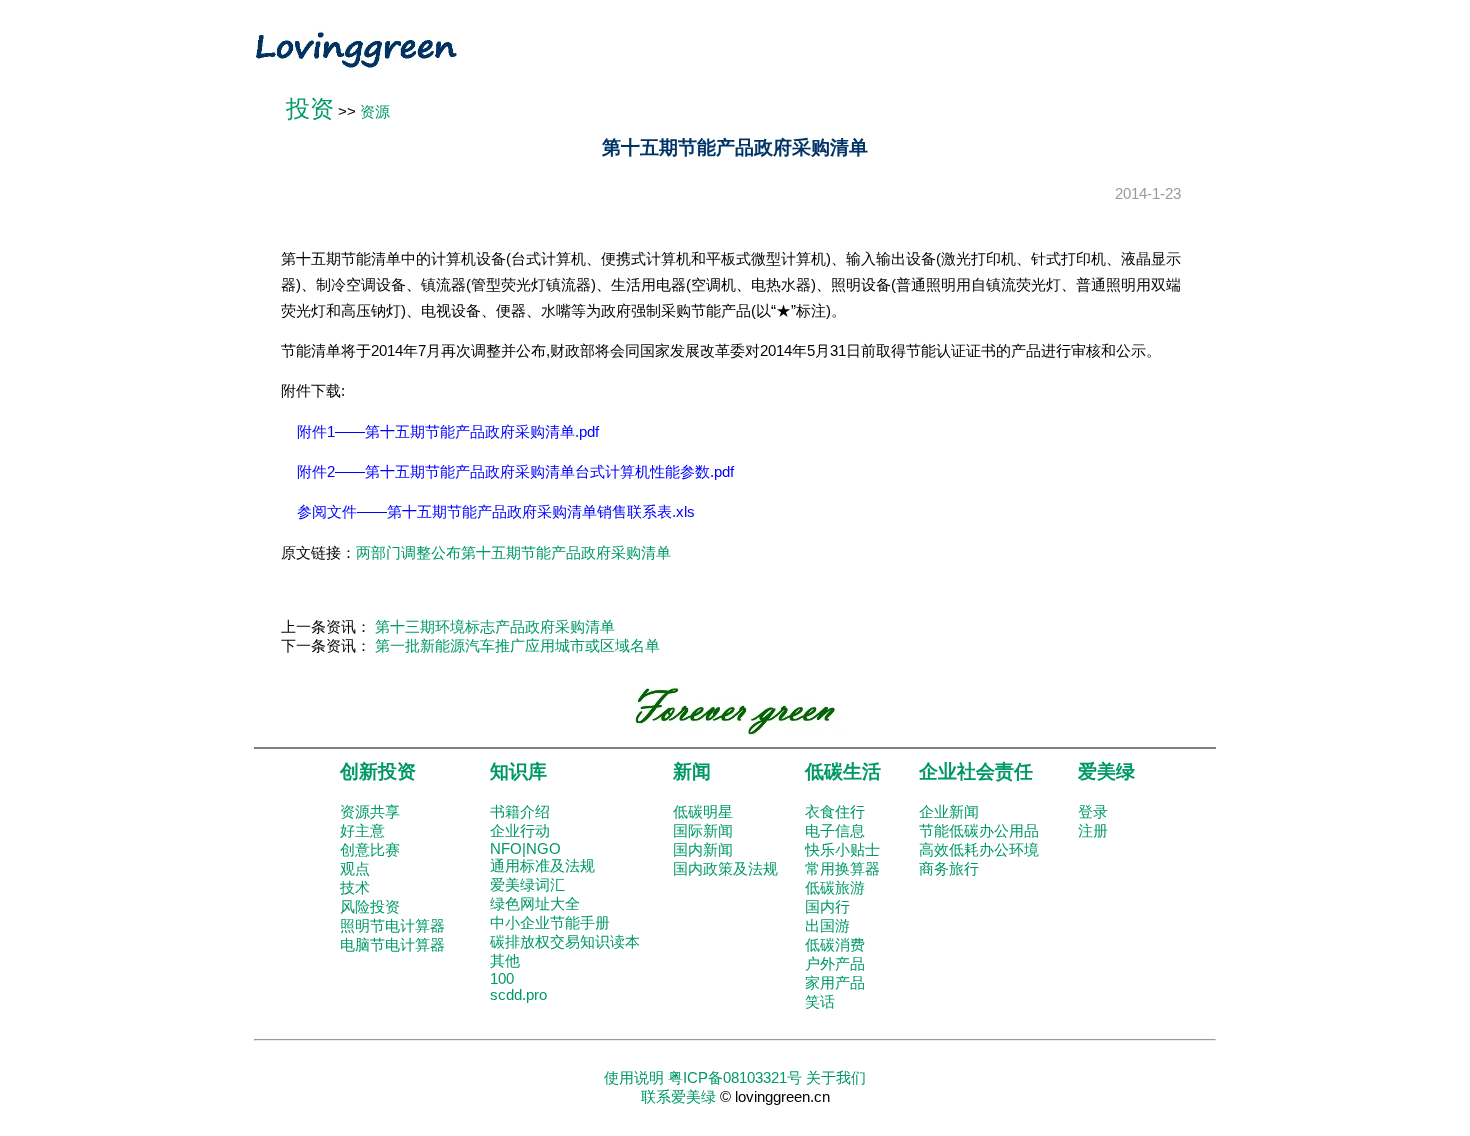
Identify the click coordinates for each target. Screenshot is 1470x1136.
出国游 (827, 926)
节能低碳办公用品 (979, 831)
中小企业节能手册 (550, 923)
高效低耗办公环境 (979, 850)
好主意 (362, 831)
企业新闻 (949, 812)
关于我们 (836, 1078)
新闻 (692, 771)
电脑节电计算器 (392, 945)
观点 (355, 869)
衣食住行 (835, 812)
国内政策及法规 (725, 869)
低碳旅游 (835, 888)
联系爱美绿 (678, 1097)
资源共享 (370, 812)
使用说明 (634, 1078)
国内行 (827, 907)
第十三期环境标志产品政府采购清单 (495, 627)
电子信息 (835, 831)
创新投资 (378, 771)
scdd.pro (518, 995)
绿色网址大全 (535, 904)
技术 (355, 888)
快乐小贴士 (842, 850)
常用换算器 (842, 869)
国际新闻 (703, 831)
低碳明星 (703, 812)
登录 (1093, 812)
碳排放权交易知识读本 (565, 942)
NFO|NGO (525, 849)
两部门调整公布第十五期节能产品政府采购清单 (513, 553)
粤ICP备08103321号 (735, 1078)
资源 (375, 112)
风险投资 (370, 907)
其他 (505, 961)
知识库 (518, 771)
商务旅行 (949, 869)
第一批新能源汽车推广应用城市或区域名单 (517, 646)
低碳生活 (843, 771)
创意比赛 (370, 850)
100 (502, 979)
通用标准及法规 (542, 866)
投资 (310, 109)
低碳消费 (835, 945)
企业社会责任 (976, 771)
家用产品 (835, 983)
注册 (1093, 831)
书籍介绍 (520, 812)
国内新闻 (703, 850)
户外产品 (835, 964)
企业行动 (520, 831)
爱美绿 (1106, 771)
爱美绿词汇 (527, 885)
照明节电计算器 (392, 926)
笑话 (820, 1002)
